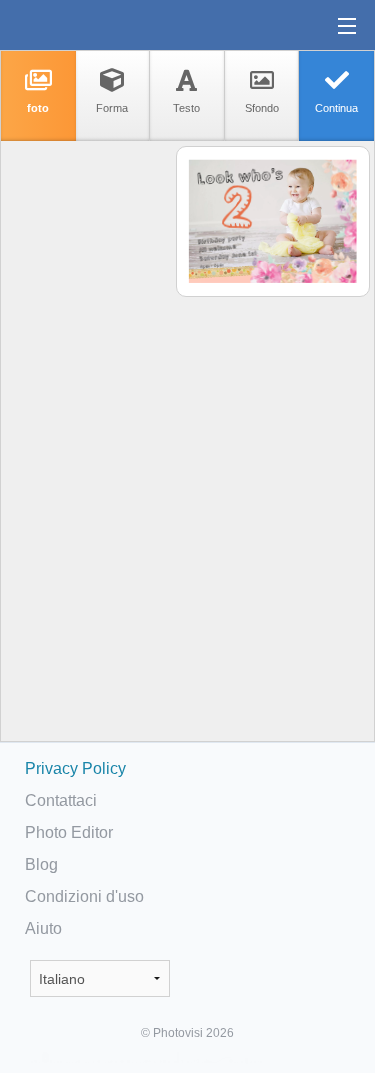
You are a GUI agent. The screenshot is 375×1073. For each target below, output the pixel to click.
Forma (112, 108)
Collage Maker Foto (79, 25)
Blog (41, 864)
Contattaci (61, 800)
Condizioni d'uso (84, 896)
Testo (186, 108)
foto (38, 108)
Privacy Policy (75, 768)
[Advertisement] (87, 456)
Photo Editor (69, 832)
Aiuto (43, 928)
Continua (336, 108)
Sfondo (262, 108)
